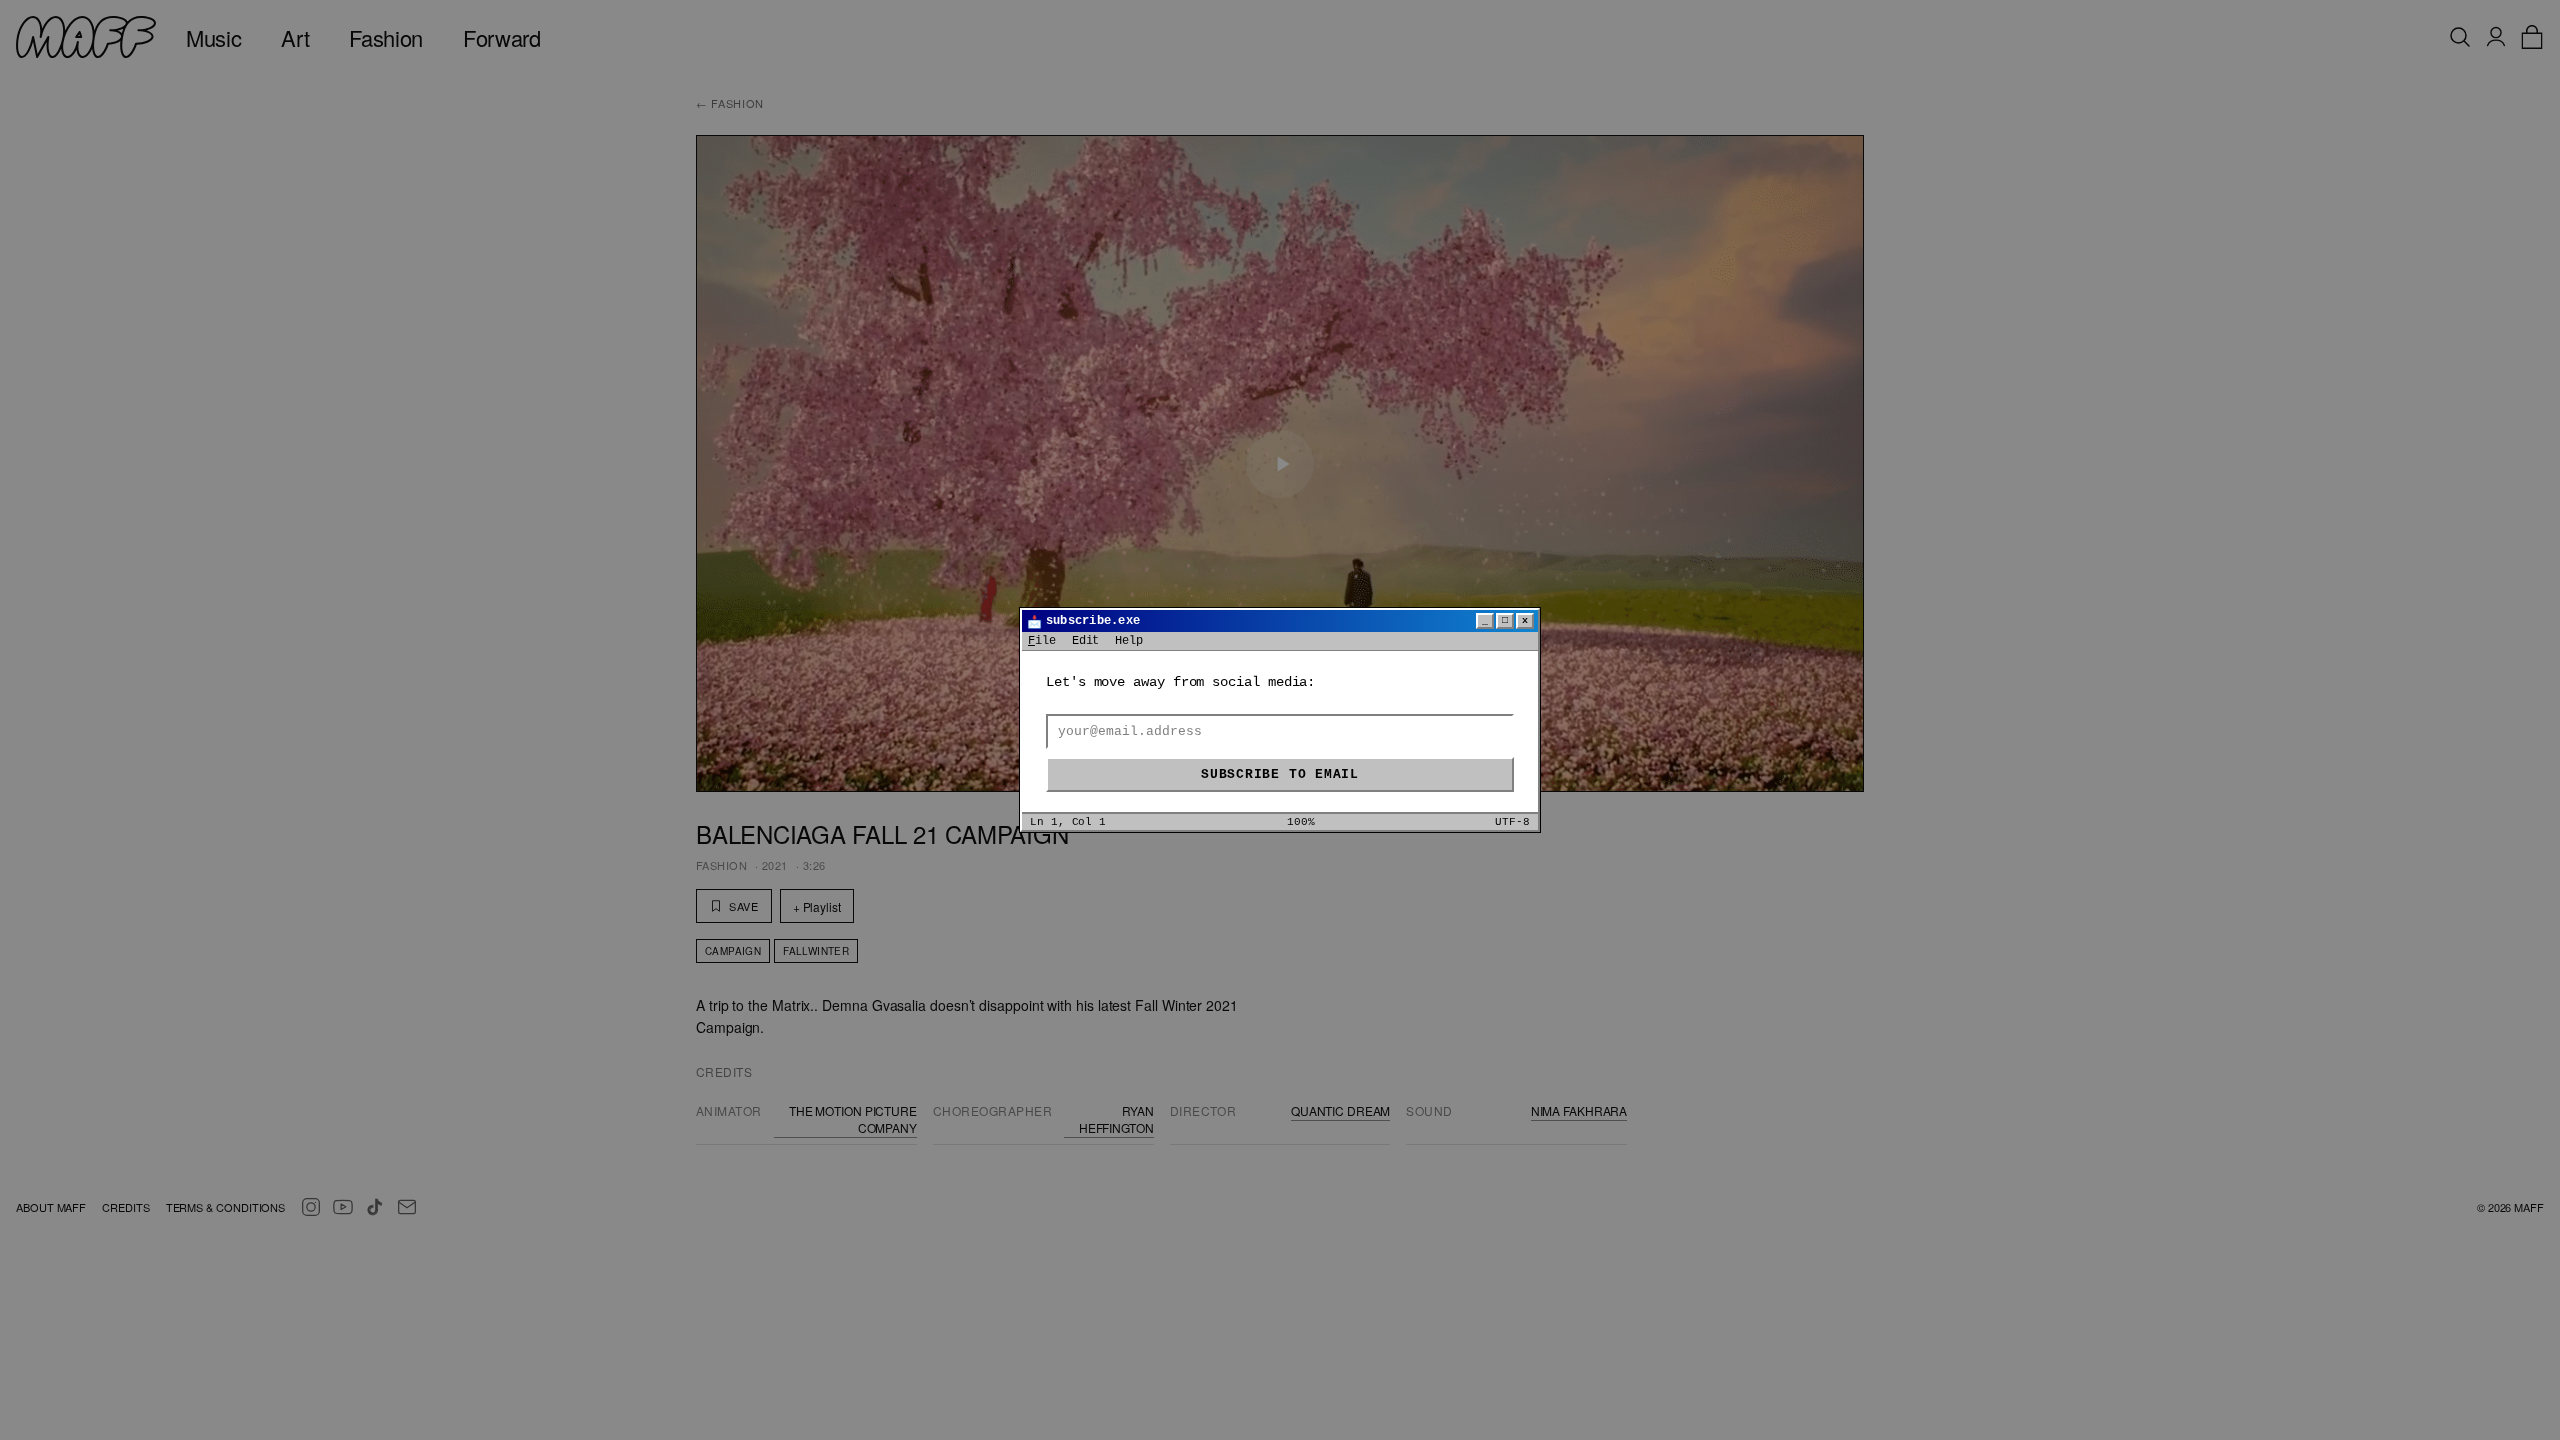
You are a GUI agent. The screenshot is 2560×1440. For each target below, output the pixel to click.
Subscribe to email (1280, 774)
